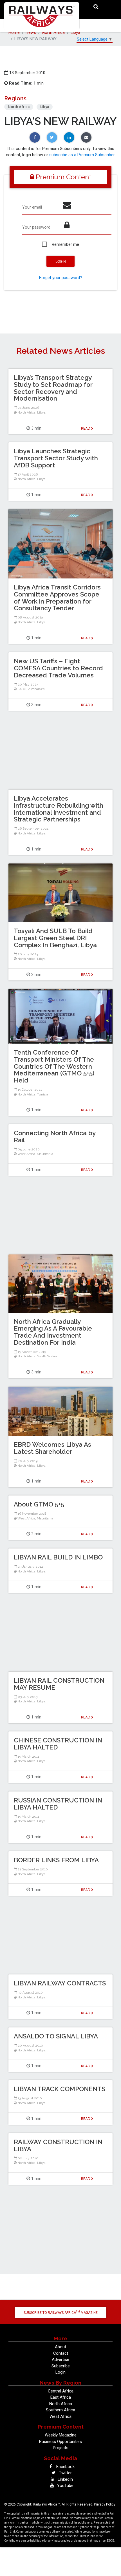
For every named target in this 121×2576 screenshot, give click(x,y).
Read (86, 428)
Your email (32, 207)
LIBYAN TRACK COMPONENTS (60, 2089)
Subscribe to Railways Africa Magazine (61, 2312)
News (31, 32)
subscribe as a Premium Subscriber (82, 155)
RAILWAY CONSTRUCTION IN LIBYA (58, 2145)
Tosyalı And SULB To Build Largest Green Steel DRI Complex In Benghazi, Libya (55, 938)
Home (14, 32)
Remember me (65, 244)
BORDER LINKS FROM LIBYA (56, 1860)
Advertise (60, 2360)
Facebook (65, 2467)
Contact (61, 2353)
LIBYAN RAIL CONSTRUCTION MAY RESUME (59, 1684)
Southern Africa (60, 2410)
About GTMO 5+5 (39, 1504)
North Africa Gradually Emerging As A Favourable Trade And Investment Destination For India (53, 1332)
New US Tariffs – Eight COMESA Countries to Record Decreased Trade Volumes (58, 668)
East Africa (61, 2397)
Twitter (65, 2473)
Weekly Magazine (61, 2435)
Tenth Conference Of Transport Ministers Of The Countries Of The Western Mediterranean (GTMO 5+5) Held (54, 1066)
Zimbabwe (36, 689)
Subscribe (61, 2366)
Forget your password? (61, 278)
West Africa (26, 1154)
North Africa (53, 32)
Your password (36, 227)
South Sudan (47, 1356)
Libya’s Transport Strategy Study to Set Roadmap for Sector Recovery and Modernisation (53, 388)
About (60, 2347)
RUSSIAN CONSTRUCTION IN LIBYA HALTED (58, 1804)
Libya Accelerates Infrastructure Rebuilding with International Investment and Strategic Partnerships (59, 809)
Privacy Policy (105, 2504)
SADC (22, 689)
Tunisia (43, 1094)
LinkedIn (65, 2479)
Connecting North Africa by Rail (55, 1136)
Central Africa (61, 2391)
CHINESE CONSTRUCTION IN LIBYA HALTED (58, 1744)
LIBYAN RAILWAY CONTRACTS (60, 1983)
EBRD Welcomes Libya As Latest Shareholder (52, 1448)
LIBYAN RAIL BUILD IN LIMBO (58, 1557)
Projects (61, 2448)
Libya (75, 32)
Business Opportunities (60, 2442)
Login (60, 2372)
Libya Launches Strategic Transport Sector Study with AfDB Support (56, 458)
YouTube (65, 2486)
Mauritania (45, 1154)
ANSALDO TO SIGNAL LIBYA (56, 2036)
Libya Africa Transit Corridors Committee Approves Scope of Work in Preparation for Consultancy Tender (57, 598)
